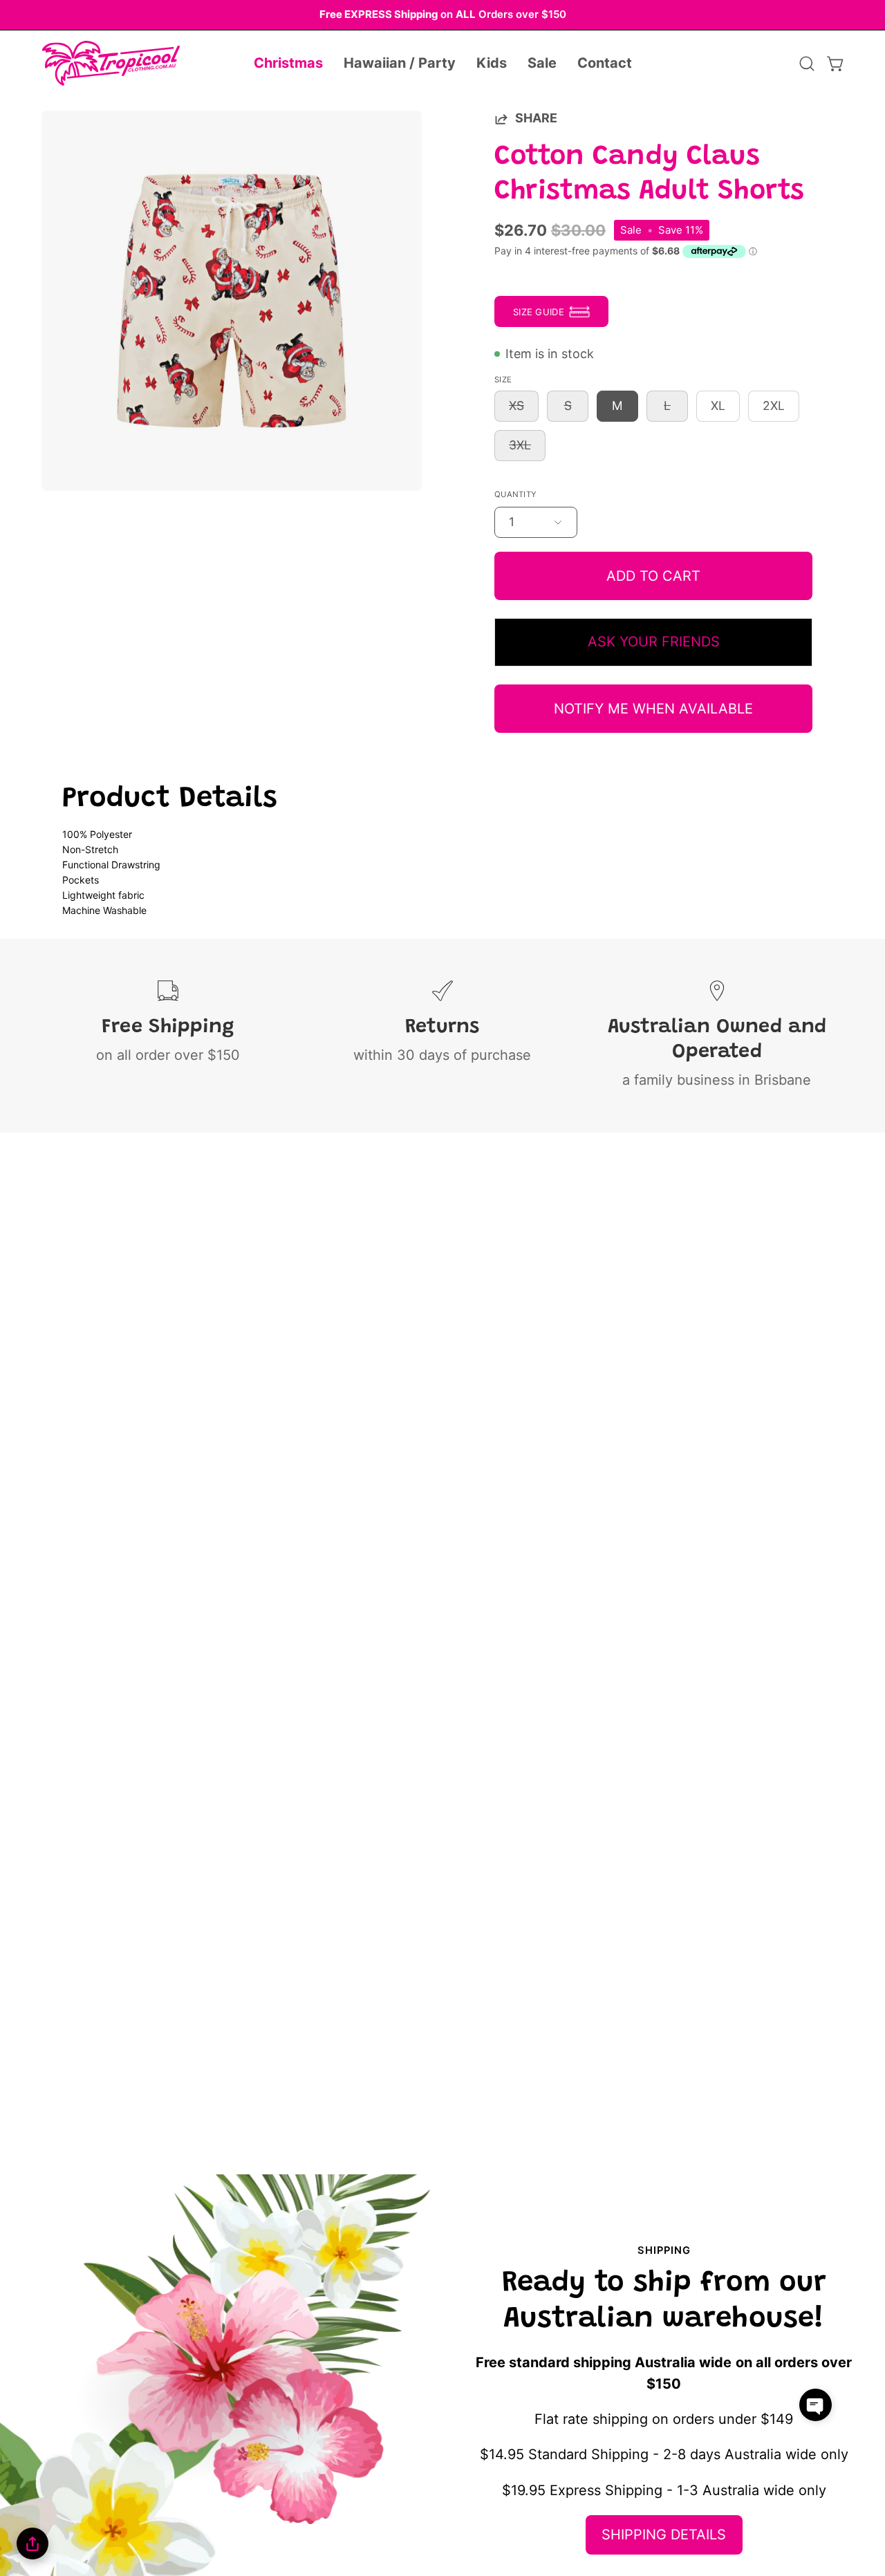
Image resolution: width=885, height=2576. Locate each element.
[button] (288, 64)
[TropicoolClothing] (111, 64)
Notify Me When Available (653, 709)
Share (536, 118)
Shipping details (664, 2535)
